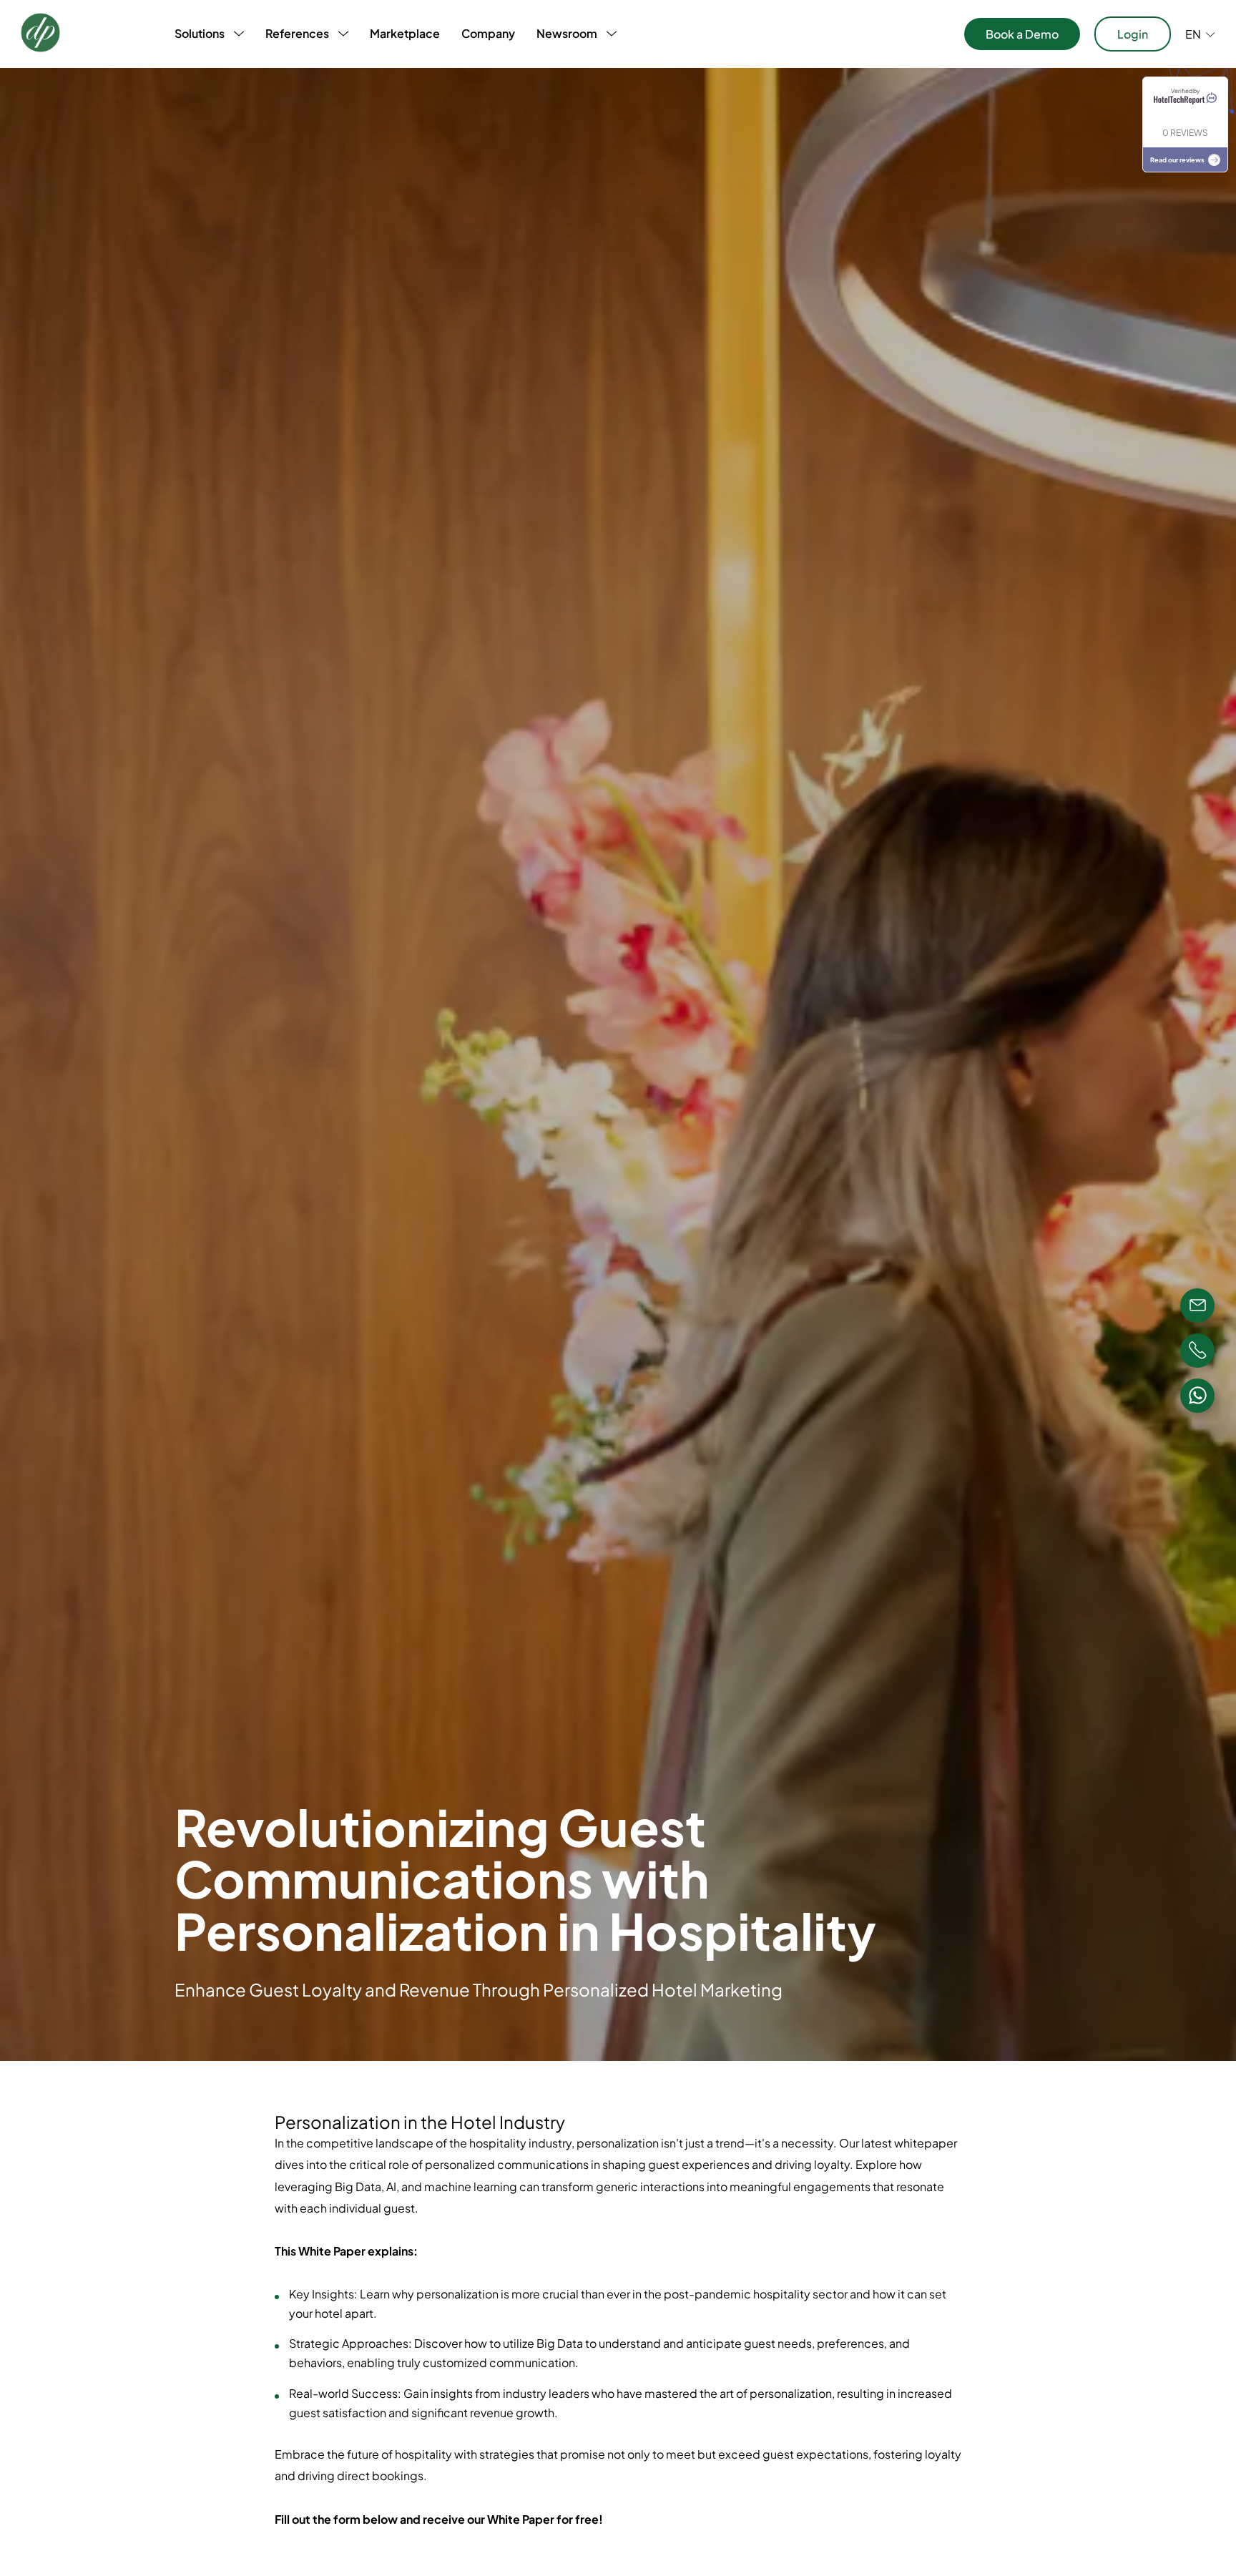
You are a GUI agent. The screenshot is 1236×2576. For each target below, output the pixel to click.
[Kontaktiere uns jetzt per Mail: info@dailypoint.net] (1197, 1306)
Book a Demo (1022, 34)
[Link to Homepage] (40, 34)
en (1193, 34)
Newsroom (567, 33)
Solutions (200, 33)
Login (1133, 34)
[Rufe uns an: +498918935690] (1197, 1351)
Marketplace (405, 33)
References (297, 33)
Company (488, 33)
